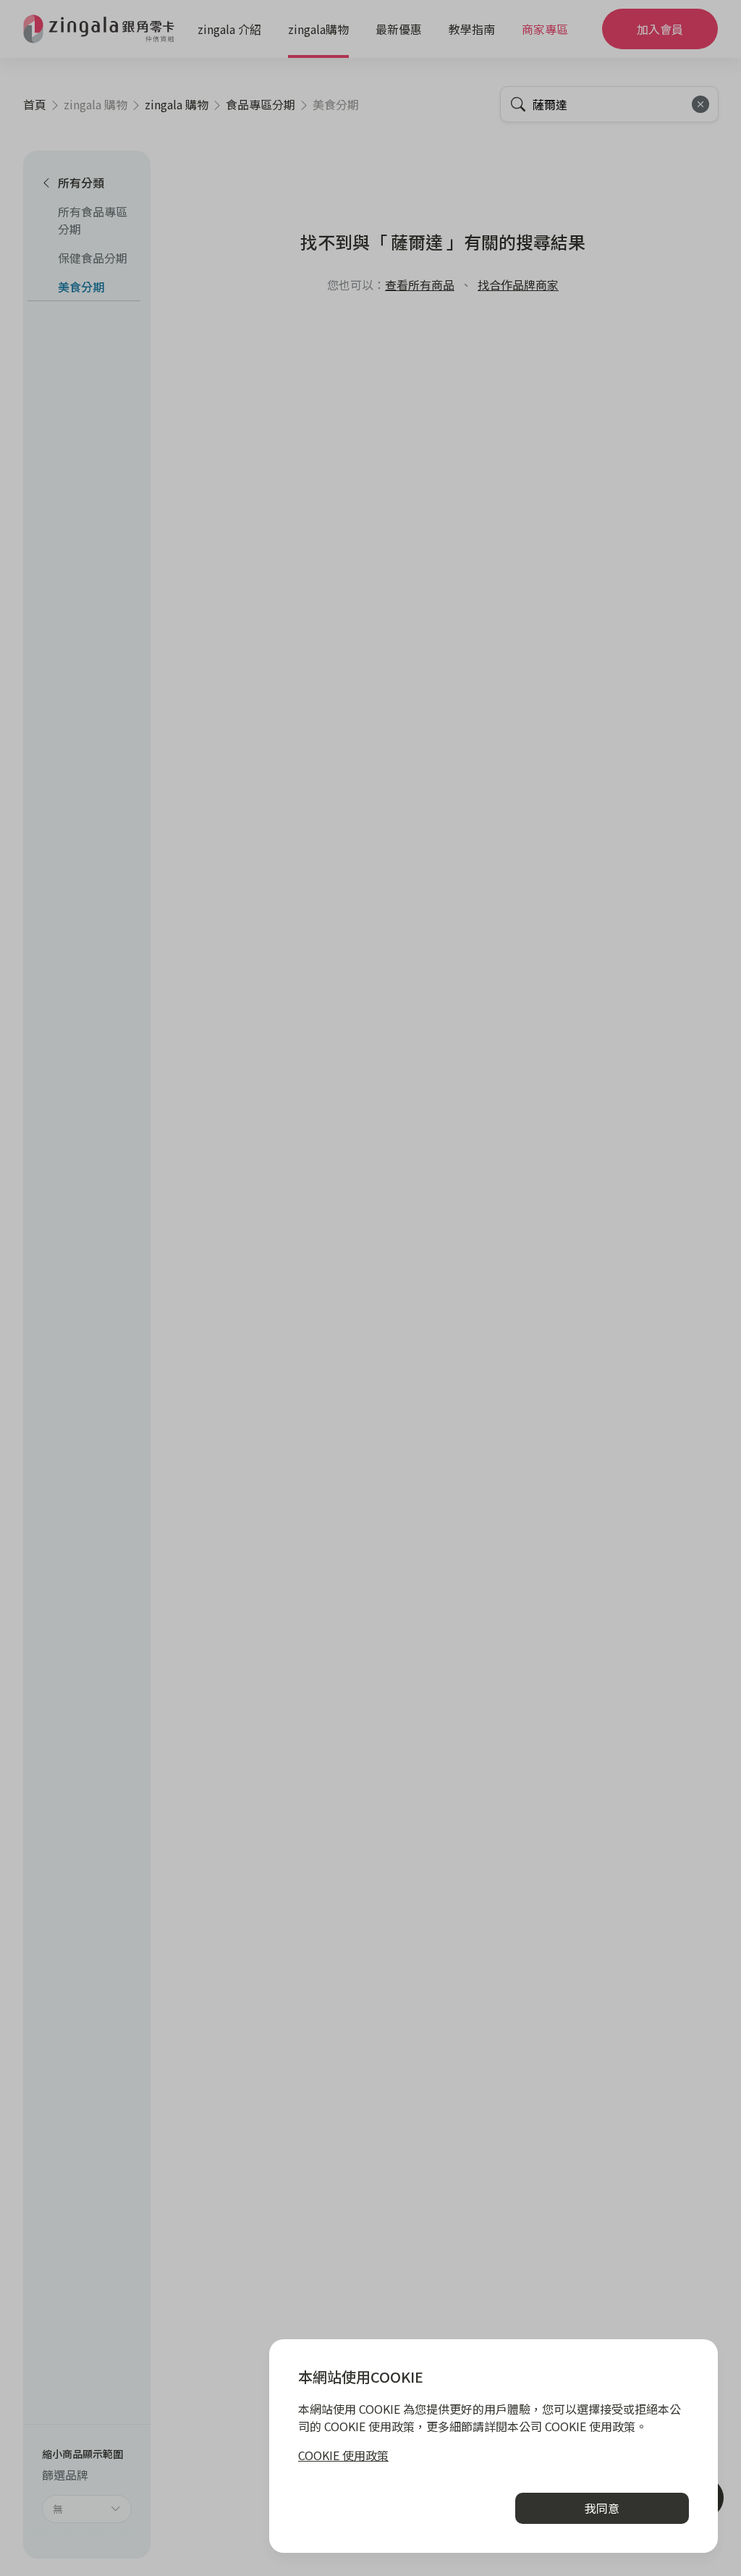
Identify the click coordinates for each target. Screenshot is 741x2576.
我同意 (602, 2508)
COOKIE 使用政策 (343, 2455)
